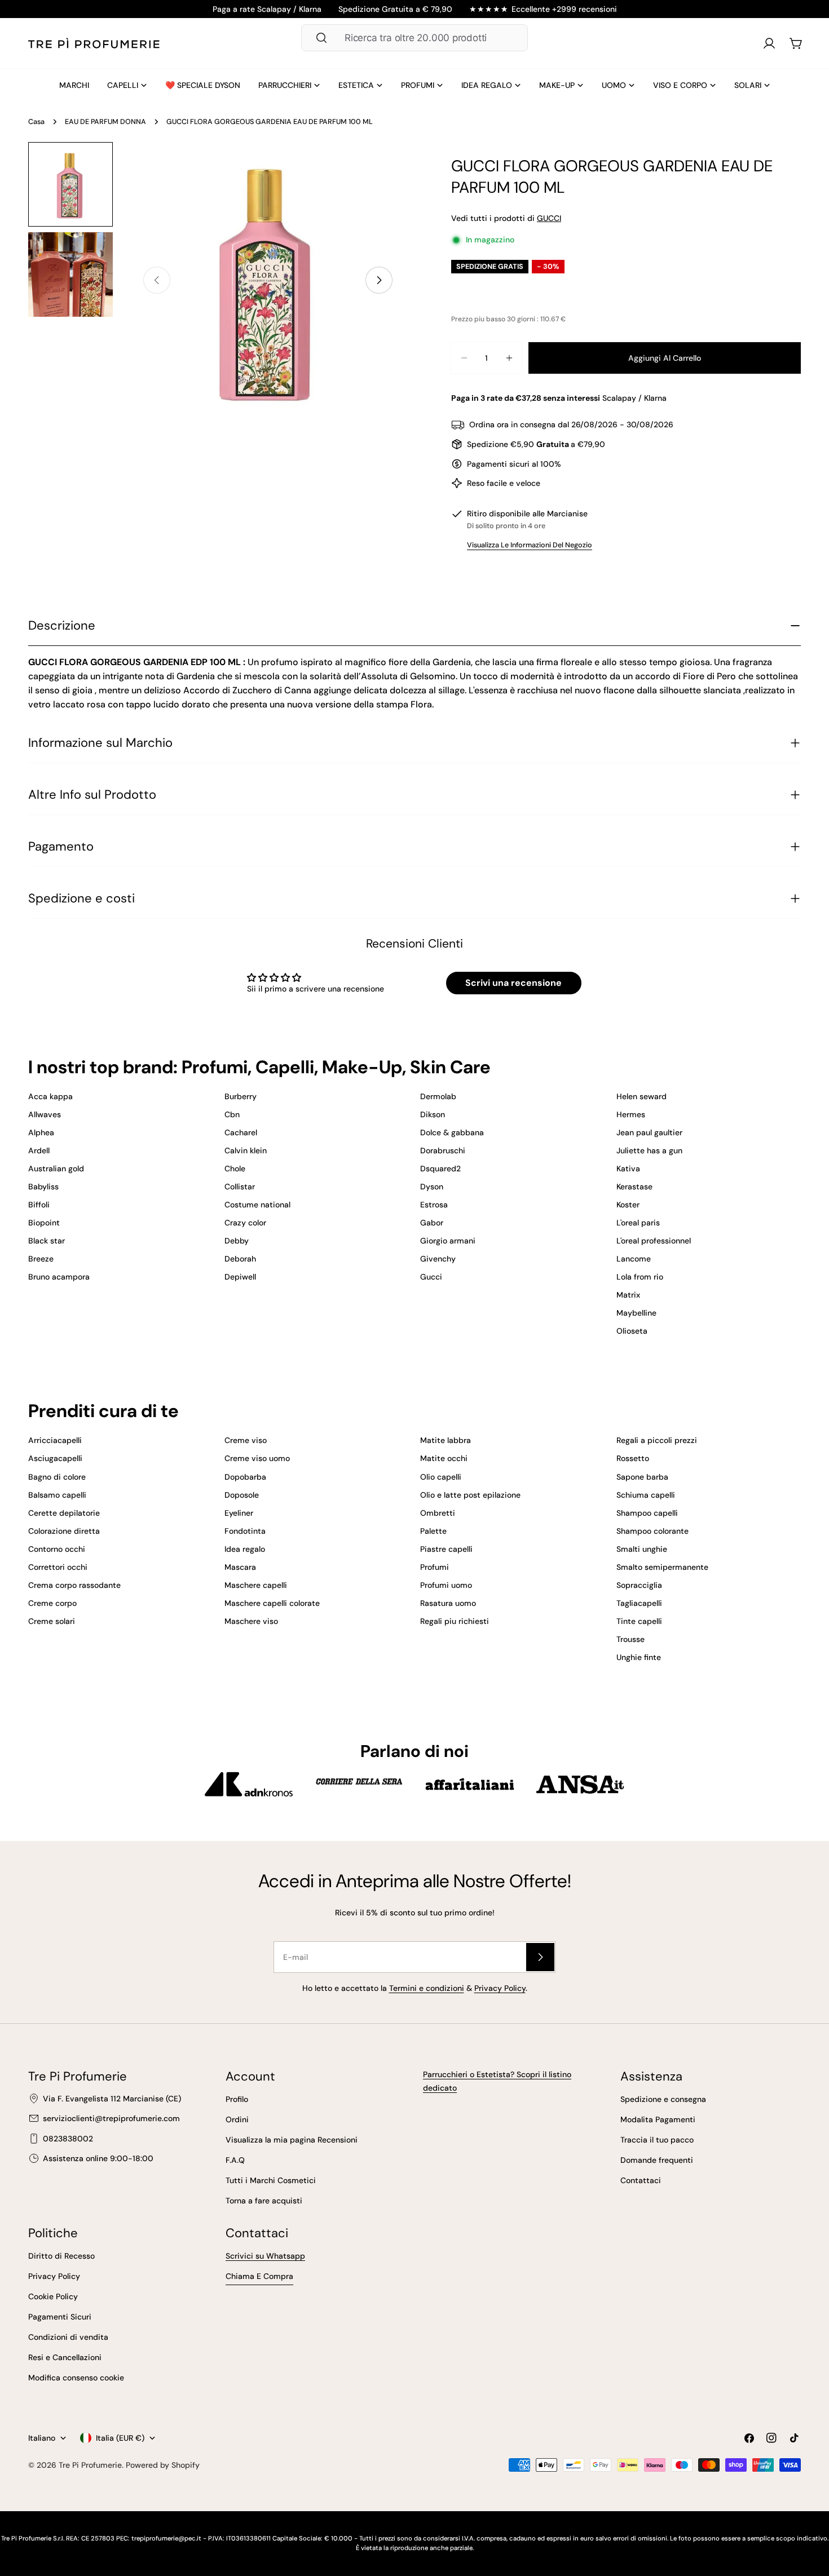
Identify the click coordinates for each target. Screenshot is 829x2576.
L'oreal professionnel (654, 1241)
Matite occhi (444, 1458)
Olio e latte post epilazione (470, 1495)
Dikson (433, 1114)
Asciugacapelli (55, 1458)
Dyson (432, 1187)
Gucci (431, 1277)
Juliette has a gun (649, 1150)
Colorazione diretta (64, 1531)
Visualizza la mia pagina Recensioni (292, 2140)
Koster (628, 1205)
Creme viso (246, 1440)
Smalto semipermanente (662, 1567)
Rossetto (633, 1458)
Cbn (232, 1114)
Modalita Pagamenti (658, 2119)
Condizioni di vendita (68, 2337)
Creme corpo (52, 1603)
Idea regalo (245, 1549)
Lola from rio (640, 1277)
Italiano (42, 2438)
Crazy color (245, 1223)
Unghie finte (639, 1657)
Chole (235, 1169)
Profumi (435, 1567)
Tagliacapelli (639, 1603)
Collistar (240, 1187)
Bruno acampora (59, 1277)
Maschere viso (251, 1621)
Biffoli (39, 1205)
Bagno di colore (57, 1477)
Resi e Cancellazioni (65, 2357)
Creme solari (52, 1621)
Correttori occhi (58, 1567)
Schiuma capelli (646, 1495)
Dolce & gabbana (452, 1132)
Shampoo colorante (652, 1531)
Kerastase (634, 1187)
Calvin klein (246, 1150)
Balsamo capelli (57, 1495)
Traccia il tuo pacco (657, 2140)
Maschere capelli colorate (272, 1603)
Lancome (634, 1259)
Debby (237, 1241)
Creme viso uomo (257, 1458)
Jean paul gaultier (649, 1132)
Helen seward (641, 1096)
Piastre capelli (446, 1549)
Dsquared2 (440, 1169)
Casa (36, 122)
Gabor (432, 1223)
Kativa (628, 1169)
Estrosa (434, 1205)
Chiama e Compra (259, 2276)
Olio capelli (441, 1477)
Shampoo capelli (647, 1513)
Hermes (631, 1114)
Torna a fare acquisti (264, 2201)
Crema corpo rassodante (74, 1585)
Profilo (237, 2099)
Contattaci (641, 2180)
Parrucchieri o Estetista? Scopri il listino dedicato (497, 2081)
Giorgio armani (448, 1241)
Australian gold (56, 1169)
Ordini (237, 2119)
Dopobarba (245, 1477)
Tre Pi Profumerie (90, 2465)
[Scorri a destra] (379, 280)
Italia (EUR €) (120, 2438)
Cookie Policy (53, 2296)
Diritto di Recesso (61, 2256)
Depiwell (240, 1277)
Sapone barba (642, 1477)
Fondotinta (245, 1531)
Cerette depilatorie (64, 1513)
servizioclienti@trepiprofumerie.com (111, 2118)
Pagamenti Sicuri (60, 2317)
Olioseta (632, 1331)
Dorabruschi (443, 1150)
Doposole (242, 1495)
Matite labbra (446, 1440)
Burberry (241, 1096)
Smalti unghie (642, 1549)
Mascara (240, 1567)
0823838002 (68, 2139)
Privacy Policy (500, 1988)
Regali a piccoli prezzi (657, 1440)
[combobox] (414, 38)
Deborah (240, 1259)
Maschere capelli (256, 1585)
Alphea (41, 1132)
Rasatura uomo (448, 1603)
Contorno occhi (57, 1549)
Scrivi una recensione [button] (513, 983)
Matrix (628, 1295)
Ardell (39, 1150)
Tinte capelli (639, 1621)
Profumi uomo (446, 1585)
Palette (433, 1531)
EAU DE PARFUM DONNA (105, 122)
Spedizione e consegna (663, 2099)
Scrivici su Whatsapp (265, 2256)
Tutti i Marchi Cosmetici (271, 2180)
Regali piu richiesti (455, 1621)
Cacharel (241, 1132)
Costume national (257, 1205)
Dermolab (438, 1096)
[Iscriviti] (540, 1957)
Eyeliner (239, 1513)
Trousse (630, 1639)
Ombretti (438, 1513)
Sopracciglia (639, 1585)
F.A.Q (235, 2160)
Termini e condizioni (427, 1988)
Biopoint (44, 1223)
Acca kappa (50, 1096)
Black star (47, 1241)
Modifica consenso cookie (76, 2378)
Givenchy (438, 1259)
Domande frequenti (657, 2160)
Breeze (41, 1259)
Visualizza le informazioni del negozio (530, 545)
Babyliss (43, 1187)
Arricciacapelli (55, 1440)
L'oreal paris (638, 1223)
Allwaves (45, 1114)
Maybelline (636, 1313)
